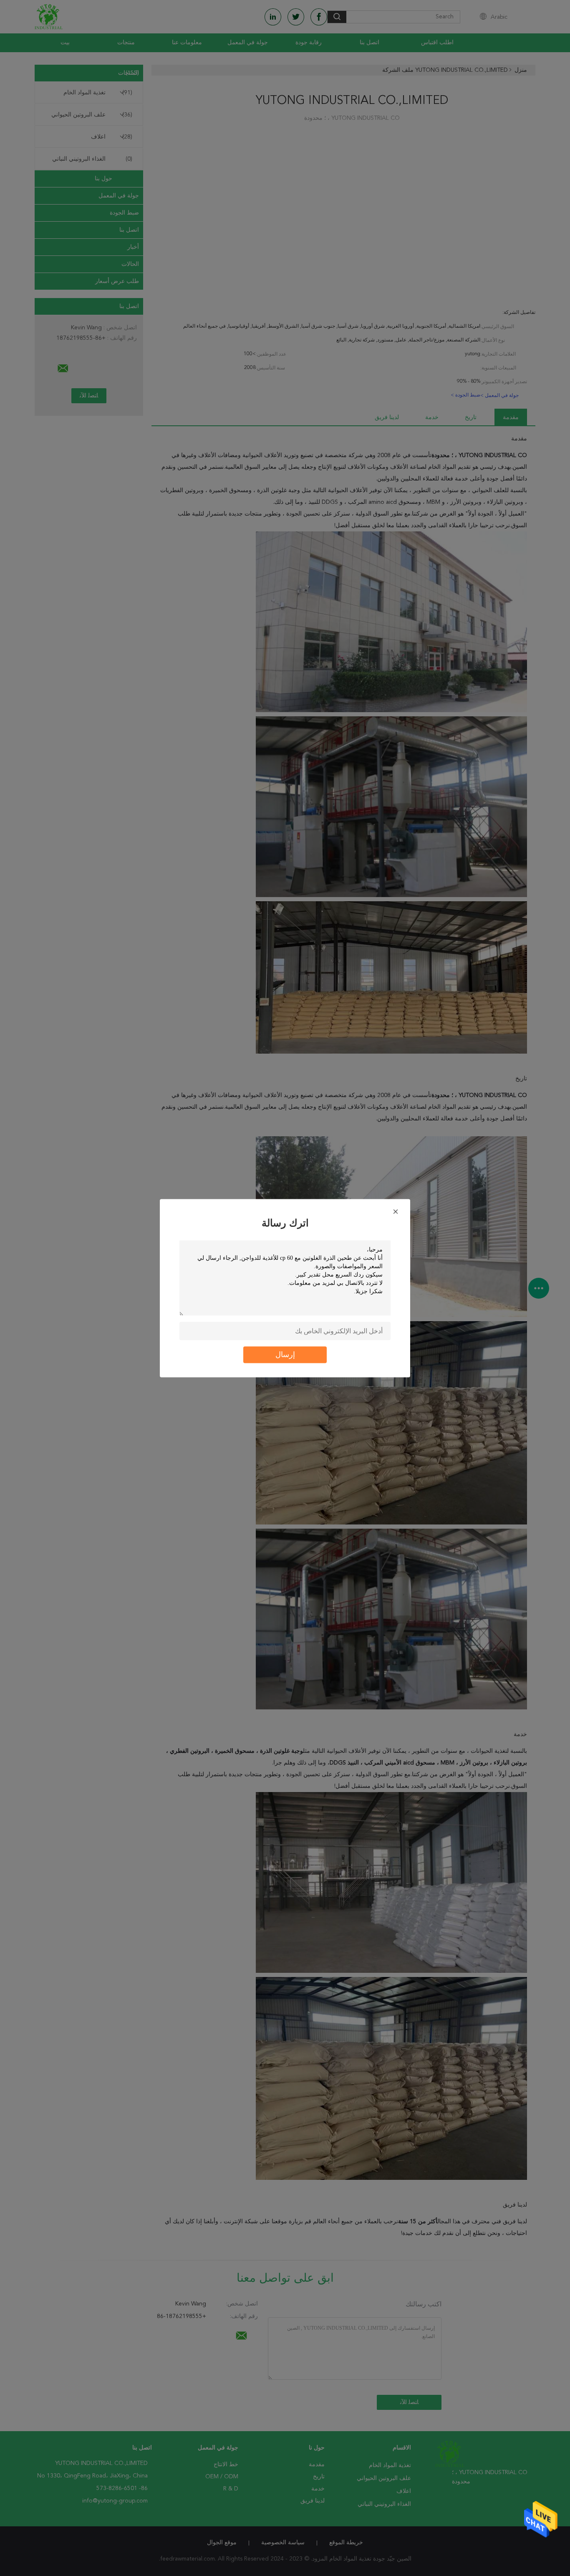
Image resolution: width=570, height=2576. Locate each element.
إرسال (285, 1355)
